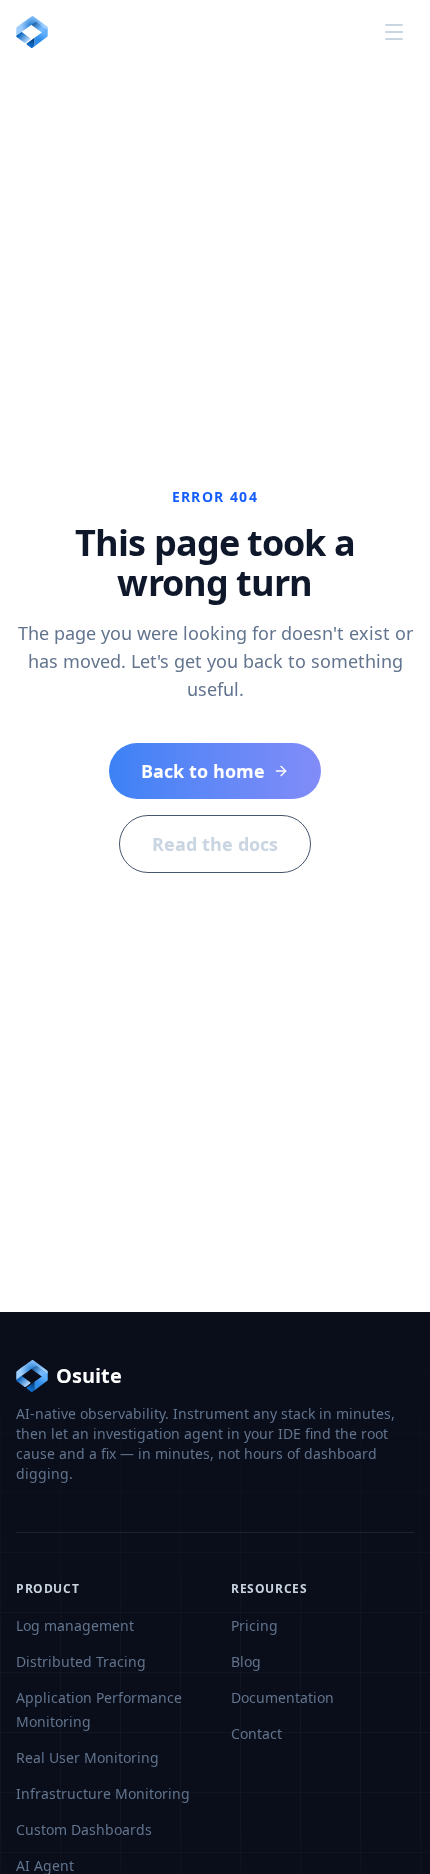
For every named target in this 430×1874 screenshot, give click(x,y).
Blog (246, 1661)
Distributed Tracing (81, 1661)
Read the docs (215, 844)
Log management (75, 1625)
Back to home (203, 771)
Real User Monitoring (87, 1757)
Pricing (254, 1625)
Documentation (282, 1697)
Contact (256, 1733)
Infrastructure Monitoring (103, 1793)
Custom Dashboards (84, 1829)
